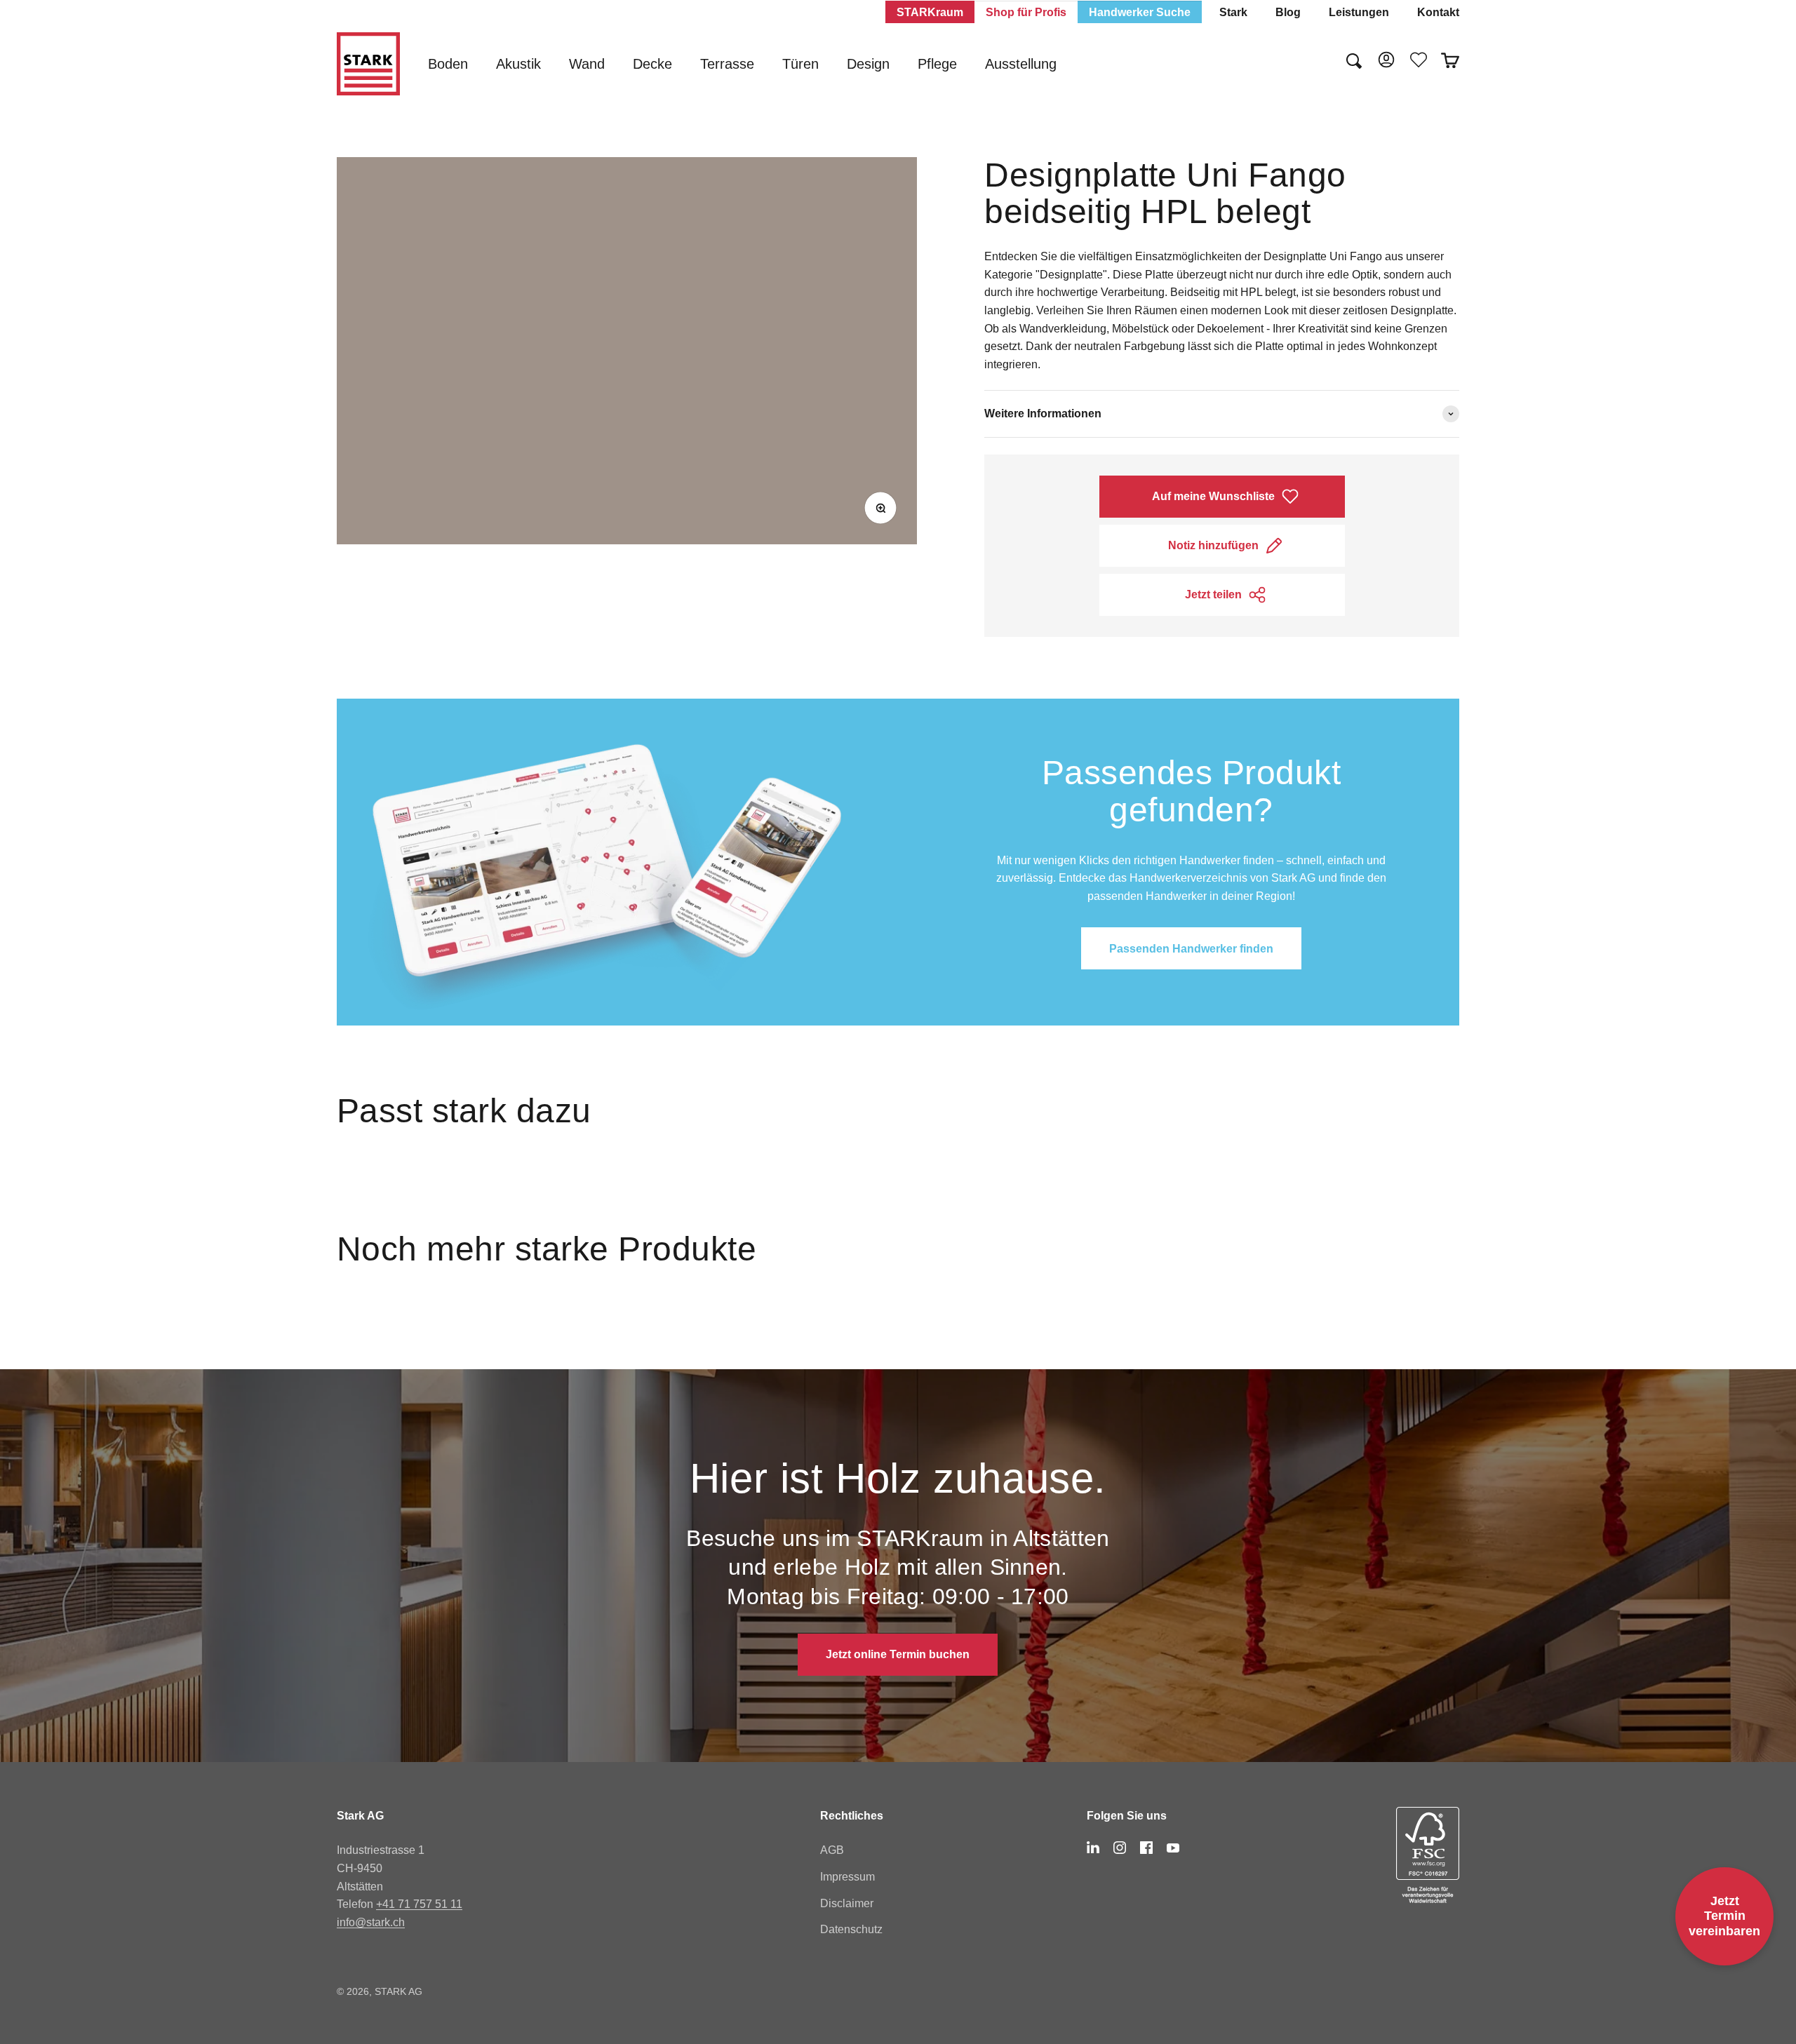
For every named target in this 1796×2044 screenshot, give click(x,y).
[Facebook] (1146, 1848)
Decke (652, 64)
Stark (1233, 12)
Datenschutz (851, 1929)
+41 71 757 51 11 (419, 1904)
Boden (448, 64)
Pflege (937, 64)
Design (868, 64)
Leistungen (1359, 12)
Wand (587, 64)
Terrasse (727, 64)
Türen (800, 64)
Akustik (518, 64)
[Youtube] (1173, 1848)
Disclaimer (847, 1903)
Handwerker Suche (1140, 12)
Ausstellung (1021, 64)
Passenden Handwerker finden (1191, 949)
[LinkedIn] (1093, 1848)
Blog (1288, 12)
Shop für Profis (1026, 12)
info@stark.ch (371, 1922)
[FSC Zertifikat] (1428, 1855)
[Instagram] (1120, 1848)
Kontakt (1438, 12)
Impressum (847, 1877)
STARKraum (930, 12)
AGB (832, 1850)
